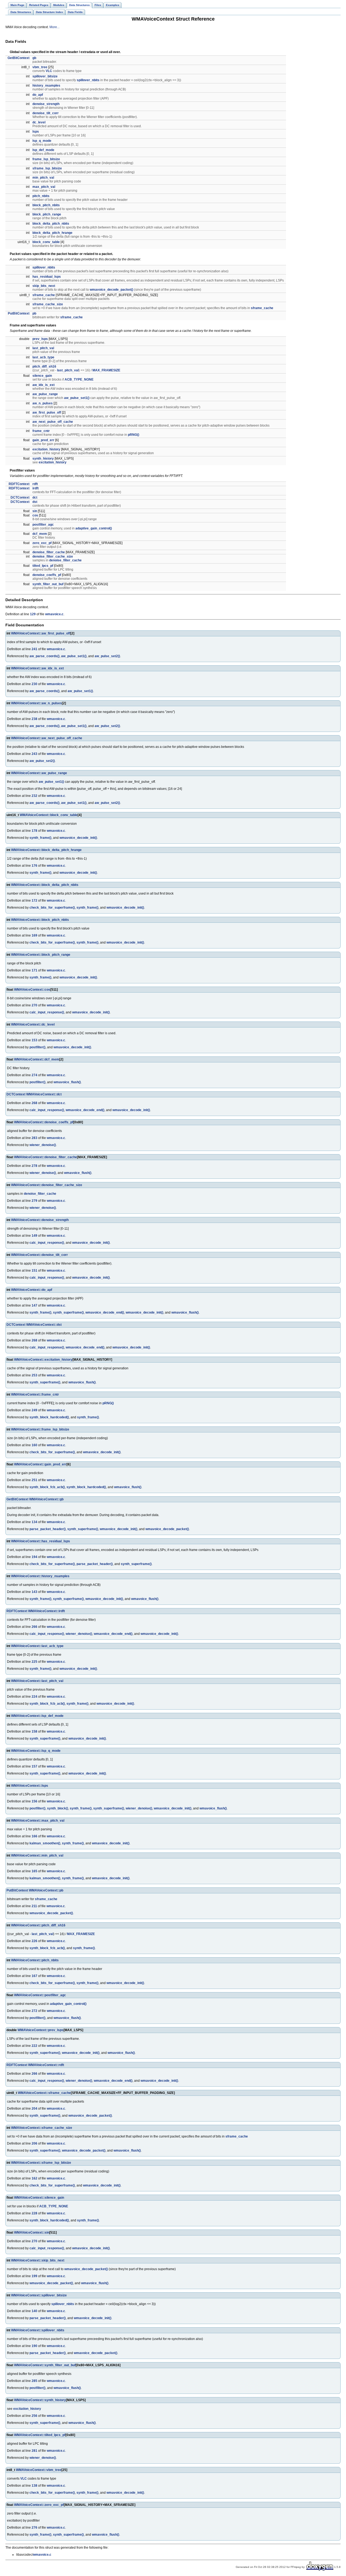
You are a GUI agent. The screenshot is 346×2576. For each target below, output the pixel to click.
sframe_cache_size (48, 304)
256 (34, 2416)
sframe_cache (44, 295)
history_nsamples (46, 86)
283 (34, 1138)
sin (35, 511)
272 (34, 2011)
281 (34, 2451)
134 (34, 1522)
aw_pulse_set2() (107, 656)
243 (34, 754)
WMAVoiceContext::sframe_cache (44, 2093)
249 (34, 1410)
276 (34, 2528)
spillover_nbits (88, 80)
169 (34, 935)
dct (35, 497)
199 (34, 2276)
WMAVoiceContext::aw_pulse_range (39, 773)
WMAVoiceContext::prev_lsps (41, 2030)
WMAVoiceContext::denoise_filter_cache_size (47, 1185)
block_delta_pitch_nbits (51, 224)
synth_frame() (40, 838)
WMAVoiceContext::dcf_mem (37, 1059)
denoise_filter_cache (49, 552)
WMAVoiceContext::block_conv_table (49, 815)
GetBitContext (19, 58)
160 (34, 1445)
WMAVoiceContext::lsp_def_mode (37, 1716)
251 (34, 1480)
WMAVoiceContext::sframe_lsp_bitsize (41, 2163)
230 (34, 684)
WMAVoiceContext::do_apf (32, 1290)
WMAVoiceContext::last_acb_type (37, 1646)
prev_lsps (40, 339)
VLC (49, 71)
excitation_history (46, 449)
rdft (35, 484)
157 (34, 1766)
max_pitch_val (44, 187)
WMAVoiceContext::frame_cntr (35, 1395)
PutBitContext (19, 313)
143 (34, 1592)
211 (34, 1906)
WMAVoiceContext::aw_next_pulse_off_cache (47, 738)
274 (34, 1075)
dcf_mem (40, 534)
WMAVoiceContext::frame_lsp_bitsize (40, 1429)
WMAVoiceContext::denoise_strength (40, 1220)
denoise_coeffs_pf (47, 575)
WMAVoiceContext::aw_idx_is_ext (37, 668)
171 (34, 970)
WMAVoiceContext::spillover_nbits (38, 2330)
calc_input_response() (47, 1012)
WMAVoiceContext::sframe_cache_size (42, 2128)
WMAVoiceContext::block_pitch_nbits (40, 920)
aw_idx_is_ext (44, 385)
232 (34, 796)
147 (34, 1305)
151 (34, 1271)
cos (35, 515)
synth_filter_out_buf (48, 584)
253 (34, 1375)
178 (34, 831)
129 (33, 614)
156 (34, 1801)
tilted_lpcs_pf (43, 566)
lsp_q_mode (42, 141)
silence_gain (42, 376)
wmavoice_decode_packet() (112, 290)
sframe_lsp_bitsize (47, 168)
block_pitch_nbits (46, 205)
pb (34, 313)
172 (34, 901)
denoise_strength (46, 104)
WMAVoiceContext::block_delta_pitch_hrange (46, 850)
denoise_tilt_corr (46, 113)
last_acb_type (43, 357)
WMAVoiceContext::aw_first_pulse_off (41, 633)
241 (34, 649)
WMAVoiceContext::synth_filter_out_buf (45, 2365)
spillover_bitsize (45, 76)
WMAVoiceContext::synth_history (40, 2400)
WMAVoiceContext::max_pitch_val (38, 1821)
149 (34, 1236)
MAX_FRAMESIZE (106, 370)
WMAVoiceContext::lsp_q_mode (36, 1751)
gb (34, 58)
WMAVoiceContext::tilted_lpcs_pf (40, 2435)
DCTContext (20, 497)
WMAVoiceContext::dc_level (33, 1024)
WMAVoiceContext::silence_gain (39, 2198)
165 (34, 1871)
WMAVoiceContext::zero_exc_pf (39, 2505)
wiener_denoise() (43, 1145)
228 (34, 2213)
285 (34, 2381)
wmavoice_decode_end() (85, 1110)
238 (34, 719)
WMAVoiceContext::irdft (46, 1611)
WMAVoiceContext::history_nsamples (40, 1576)
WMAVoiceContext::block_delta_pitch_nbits (45, 885)
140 (34, 2311)
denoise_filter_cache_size (53, 557)
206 (34, 2143)
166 (34, 1836)
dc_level (39, 122)
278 (34, 1166)
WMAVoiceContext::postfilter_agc (40, 1995)
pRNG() (134, 435)
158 (34, 1731)
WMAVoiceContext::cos (32, 990)
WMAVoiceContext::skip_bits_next (38, 2260)
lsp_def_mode (43, 150)
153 (34, 1040)
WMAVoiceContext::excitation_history (43, 1360)
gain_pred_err (43, 440)
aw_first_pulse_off (47, 413)
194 (34, 1557)
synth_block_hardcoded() (49, 1417)
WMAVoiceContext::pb (46, 1890)
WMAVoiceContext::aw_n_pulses (36, 703)
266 (34, 1627)
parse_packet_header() (48, 1529)
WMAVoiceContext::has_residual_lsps (41, 1541)
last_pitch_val (43, 348)
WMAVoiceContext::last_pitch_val (37, 1681)
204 (34, 2109)
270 (34, 1005)
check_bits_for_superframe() (52, 908)
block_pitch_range (47, 214)
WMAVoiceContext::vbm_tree (39, 2470)
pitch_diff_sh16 (44, 366)
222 (34, 2046)
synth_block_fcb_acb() (47, 1487)
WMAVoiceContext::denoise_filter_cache (46, 1157)
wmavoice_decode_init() (78, 838)
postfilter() (37, 1047)
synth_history (43, 459)
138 (34, 2486)
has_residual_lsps (47, 277)
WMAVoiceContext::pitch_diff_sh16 (38, 1925)
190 (34, 2346)
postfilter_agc (43, 525)
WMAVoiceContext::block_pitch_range (41, 955)
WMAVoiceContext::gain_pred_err (40, 1464)
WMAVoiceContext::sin (32, 2233)
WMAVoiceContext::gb (46, 1499)
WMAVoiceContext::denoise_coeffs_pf (44, 1122)
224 (34, 1697)
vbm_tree (40, 67)
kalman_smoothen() (45, 1843)
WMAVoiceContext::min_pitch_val (37, 1855)
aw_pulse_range (45, 394)
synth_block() (58, 1808)
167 (34, 1976)
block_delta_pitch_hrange (52, 233)
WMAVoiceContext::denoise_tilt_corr (39, 1255)
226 (34, 1941)
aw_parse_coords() (44, 656)
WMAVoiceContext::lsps (30, 1786)
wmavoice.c (54, 614)
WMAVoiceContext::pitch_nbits (35, 1960)
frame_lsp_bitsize (46, 159)
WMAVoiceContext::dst (44, 1325)
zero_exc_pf (42, 543)
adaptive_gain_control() (94, 528)
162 (34, 2178)
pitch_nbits (41, 196)
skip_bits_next (44, 286)
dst (35, 502)
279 (34, 1201)
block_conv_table (46, 242)
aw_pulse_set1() (77, 398)
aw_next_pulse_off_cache (53, 422)
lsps (36, 132)
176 (34, 866)
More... (54, 27)
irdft (36, 488)
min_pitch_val (43, 178)
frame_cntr (41, 431)
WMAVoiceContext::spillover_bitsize (39, 2295)
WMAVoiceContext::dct (44, 1094)
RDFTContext (19, 484)
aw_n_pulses (43, 403)
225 (34, 1662)
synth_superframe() (68, 1312)
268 (34, 1103)
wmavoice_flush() (67, 1082)
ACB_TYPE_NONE (79, 379)
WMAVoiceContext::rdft (46, 2065)
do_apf (38, 95)
